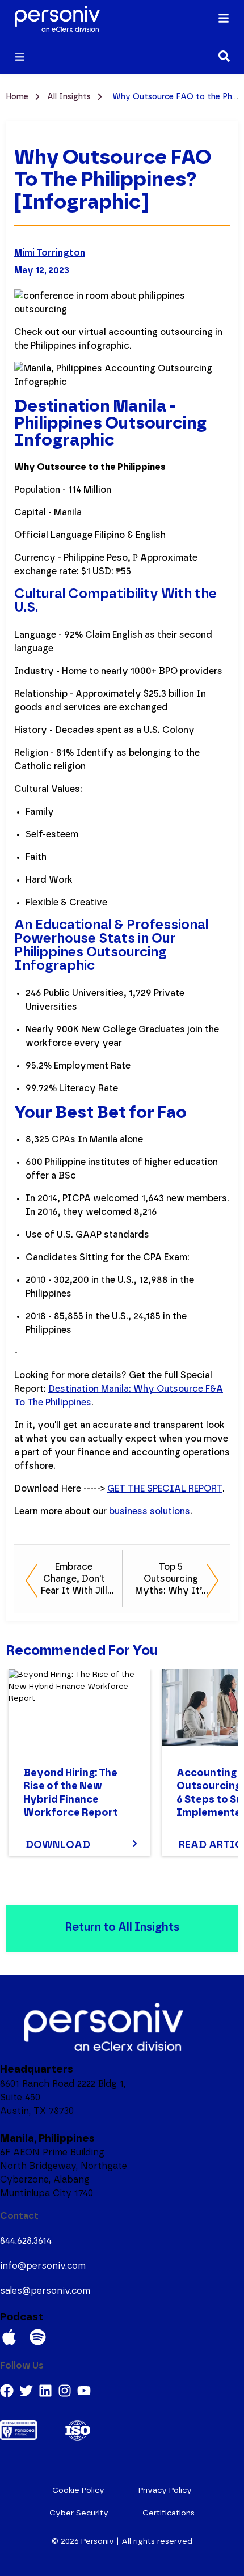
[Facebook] (7, 2391)
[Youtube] (84, 2391)
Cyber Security (79, 2513)
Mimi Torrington (50, 253)
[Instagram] (65, 2391)
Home (18, 97)
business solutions (150, 1511)
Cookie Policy (78, 2490)
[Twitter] (26, 2391)
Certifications (169, 2513)
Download (58, 1845)
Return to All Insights (122, 1927)
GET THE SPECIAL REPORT (165, 1489)
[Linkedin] (45, 2391)
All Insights (70, 97)
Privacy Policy (165, 2490)
